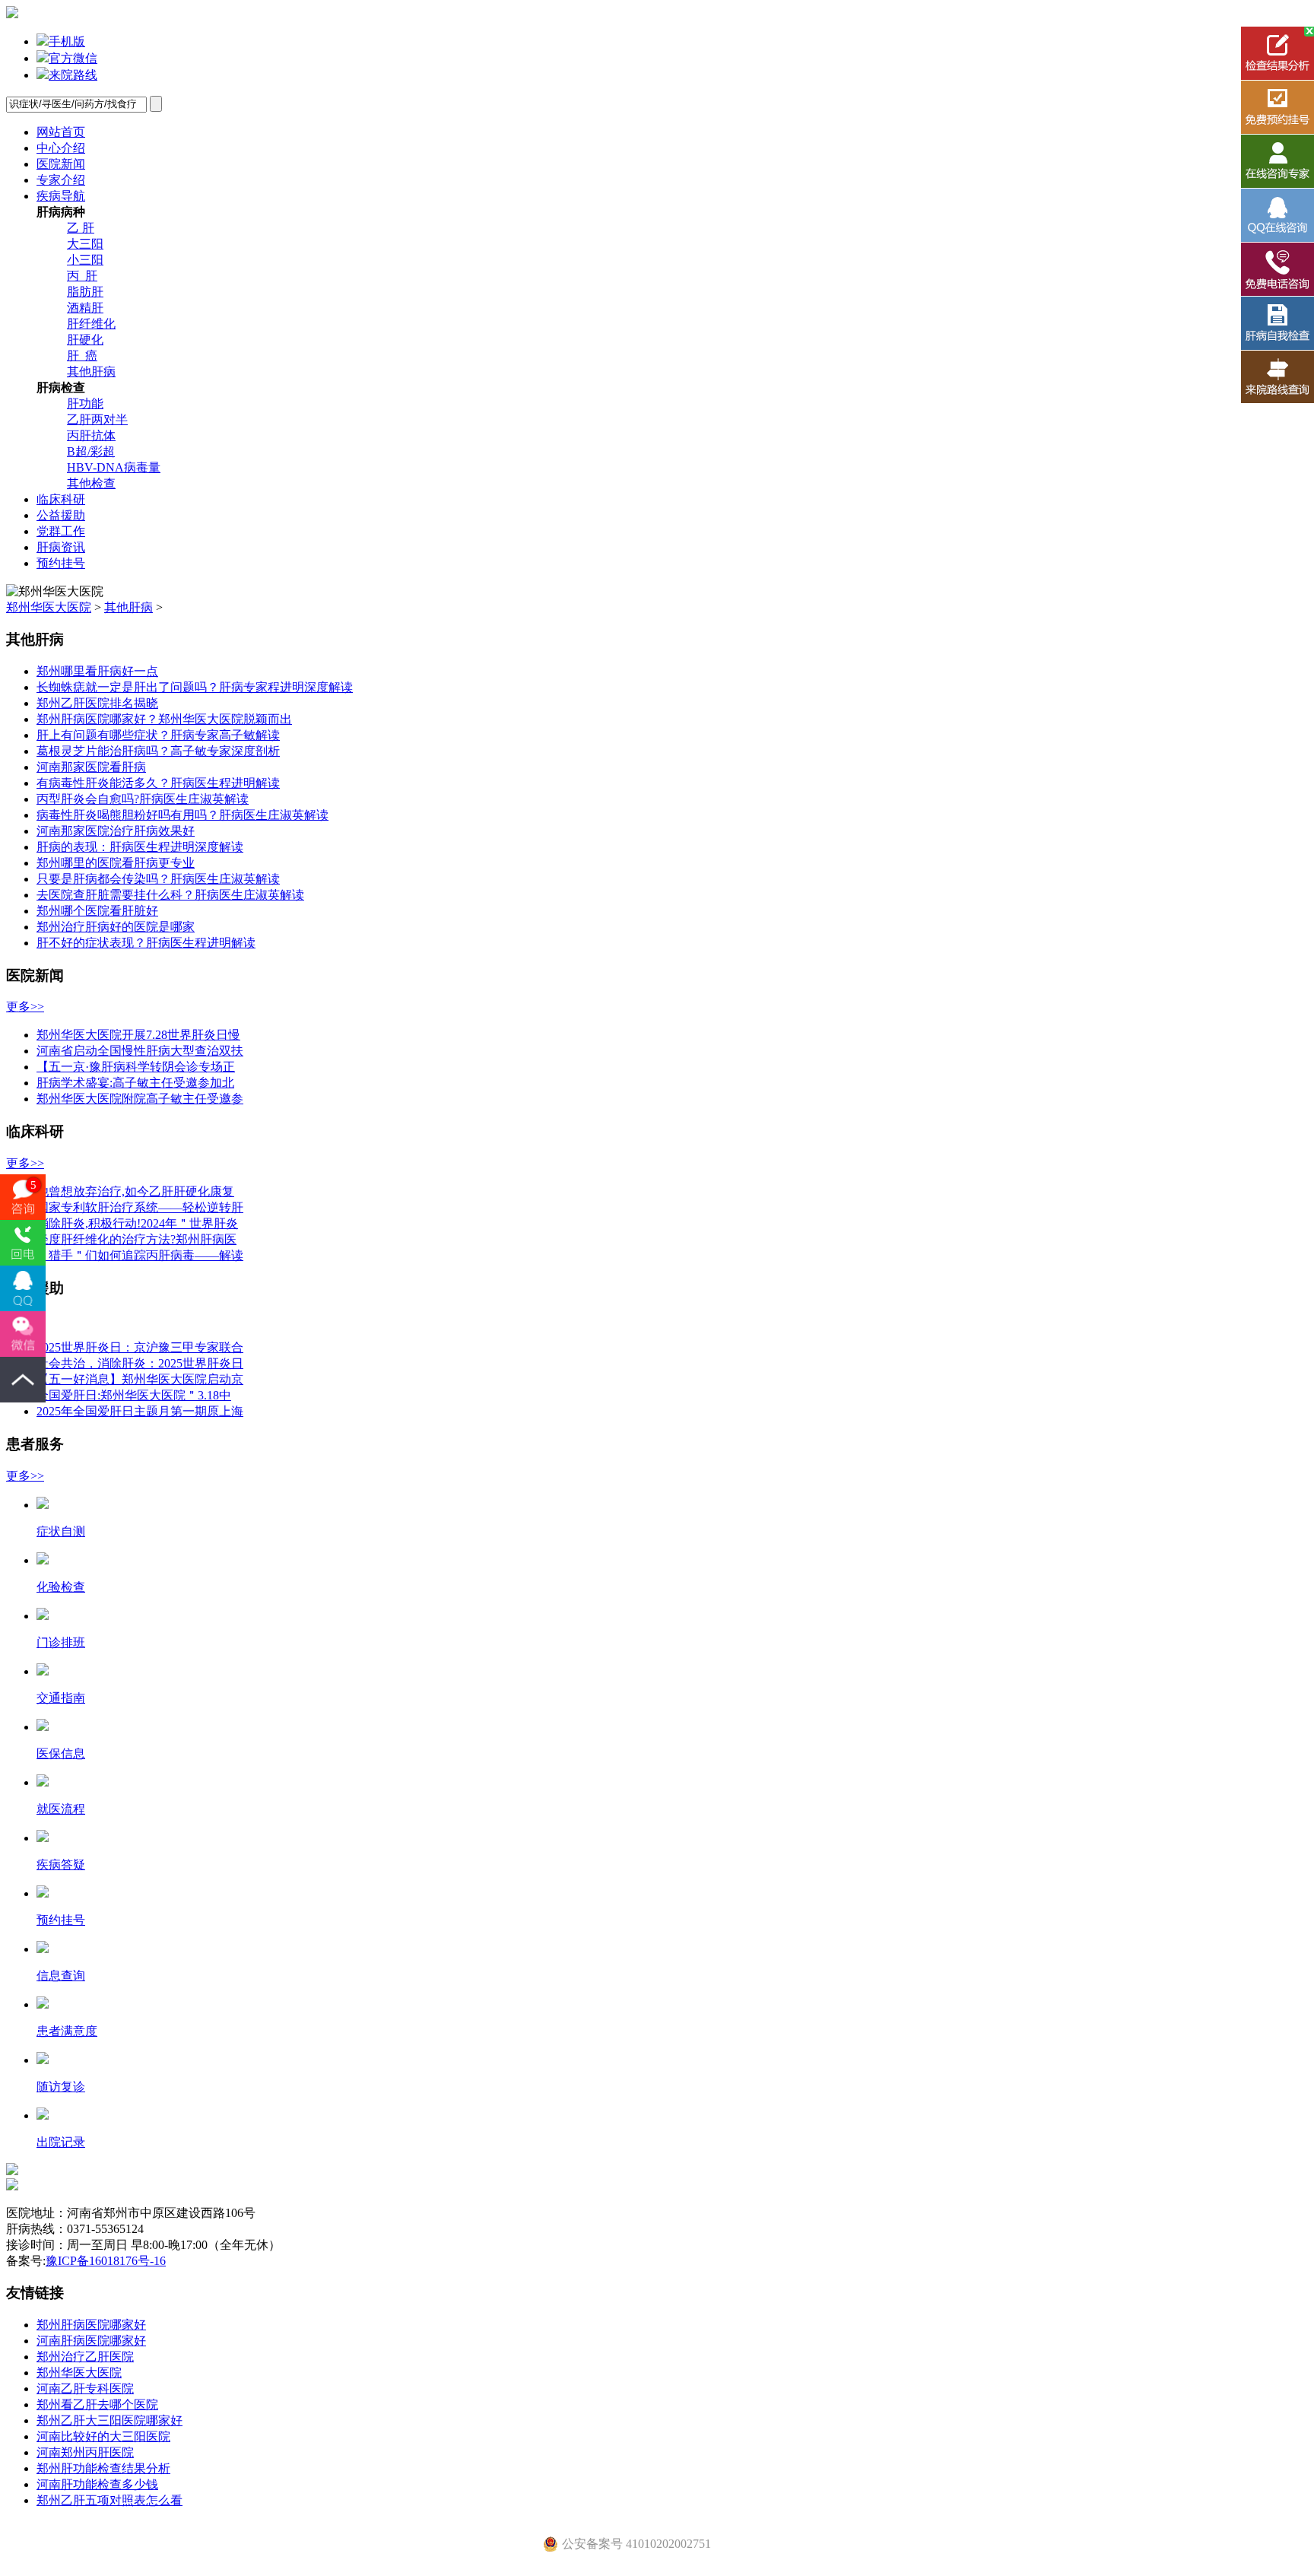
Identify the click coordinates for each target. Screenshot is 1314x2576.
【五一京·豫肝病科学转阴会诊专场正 (136, 1067)
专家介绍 (61, 180)
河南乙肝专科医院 (85, 2389)
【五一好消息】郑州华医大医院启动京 (140, 1379)
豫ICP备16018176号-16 (106, 2261)
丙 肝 (82, 276)
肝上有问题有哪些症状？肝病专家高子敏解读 (158, 735)
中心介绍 (61, 148)
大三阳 (85, 244)
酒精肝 (85, 308)
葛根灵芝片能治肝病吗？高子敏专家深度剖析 (158, 751)
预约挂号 (61, 563)
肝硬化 (85, 340)
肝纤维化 (91, 324)
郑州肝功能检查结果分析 (103, 2468)
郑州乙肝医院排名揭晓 (97, 703)
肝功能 (85, 403)
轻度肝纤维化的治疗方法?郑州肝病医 (136, 1239)
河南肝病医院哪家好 (91, 2341)
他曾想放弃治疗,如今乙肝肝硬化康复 (135, 1191)
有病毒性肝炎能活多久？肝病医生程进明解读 (158, 783)
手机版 (67, 41)
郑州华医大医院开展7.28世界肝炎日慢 (138, 1035)
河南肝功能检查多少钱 (97, 2484)
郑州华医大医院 (49, 607)
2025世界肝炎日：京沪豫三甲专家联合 (140, 1347)
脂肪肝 (85, 292)
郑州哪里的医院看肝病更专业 (116, 863)
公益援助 (61, 515)
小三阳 (85, 260)
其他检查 (91, 483)
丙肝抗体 (91, 435)
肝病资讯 (61, 547)
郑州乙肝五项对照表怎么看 (109, 2500)
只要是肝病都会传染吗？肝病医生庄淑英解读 (158, 879)
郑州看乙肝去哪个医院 (97, 2404)
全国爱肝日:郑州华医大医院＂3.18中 (134, 1395)
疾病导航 (61, 196)
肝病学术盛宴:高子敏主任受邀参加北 (135, 1083)
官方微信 (73, 58)
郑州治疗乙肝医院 (85, 2357)
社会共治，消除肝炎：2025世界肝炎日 (140, 1363)
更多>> (25, 1007)
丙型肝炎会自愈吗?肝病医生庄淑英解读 (143, 799)
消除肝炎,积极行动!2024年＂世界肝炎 (137, 1223)
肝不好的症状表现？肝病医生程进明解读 (146, 943)
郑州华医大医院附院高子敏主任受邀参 (140, 1099)
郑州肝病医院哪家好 (91, 2325)
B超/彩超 (91, 451)
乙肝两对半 (97, 419)
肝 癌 (82, 356)
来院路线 (73, 75)
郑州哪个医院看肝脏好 (97, 911)
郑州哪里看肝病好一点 (97, 671)
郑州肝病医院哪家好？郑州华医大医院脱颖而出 (164, 719)
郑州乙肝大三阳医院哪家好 (109, 2420)
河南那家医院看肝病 (91, 767)
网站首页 (61, 132)
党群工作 (61, 531)
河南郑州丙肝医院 (85, 2452)
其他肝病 (91, 372)
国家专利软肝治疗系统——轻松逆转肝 (140, 1207)
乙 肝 (81, 228)
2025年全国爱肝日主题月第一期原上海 (140, 1411)
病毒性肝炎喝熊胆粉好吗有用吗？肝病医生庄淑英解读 (182, 815)
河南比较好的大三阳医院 (103, 2436)
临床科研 (61, 499)
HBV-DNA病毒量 (114, 467)
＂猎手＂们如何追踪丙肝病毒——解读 (140, 1255)
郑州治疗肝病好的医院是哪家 (116, 927)
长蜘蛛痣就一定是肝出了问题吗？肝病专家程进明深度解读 (195, 687)
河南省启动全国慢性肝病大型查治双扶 (140, 1051)
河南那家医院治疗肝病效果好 (116, 831)
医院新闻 (61, 164)
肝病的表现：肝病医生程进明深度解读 (140, 847)
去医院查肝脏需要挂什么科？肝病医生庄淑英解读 (170, 895)
